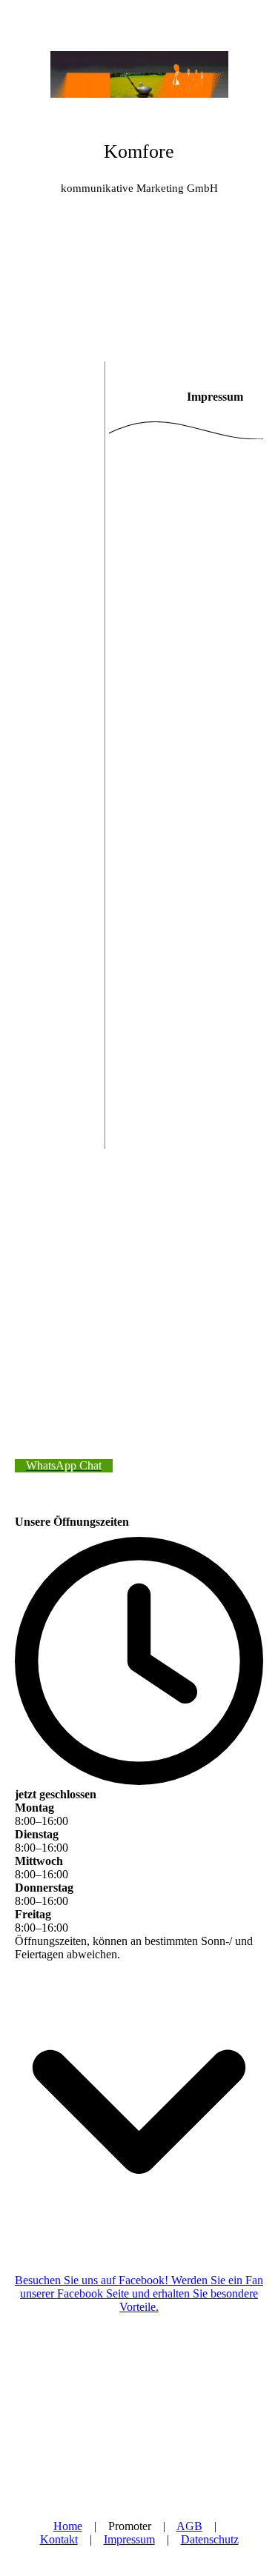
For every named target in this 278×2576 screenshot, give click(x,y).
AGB (189, 2526)
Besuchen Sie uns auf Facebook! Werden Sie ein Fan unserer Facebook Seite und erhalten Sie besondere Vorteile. (139, 2293)
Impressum (129, 2539)
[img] (139, 56)
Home (68, 2526)
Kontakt (59, 2539)
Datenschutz (210, 2539)
